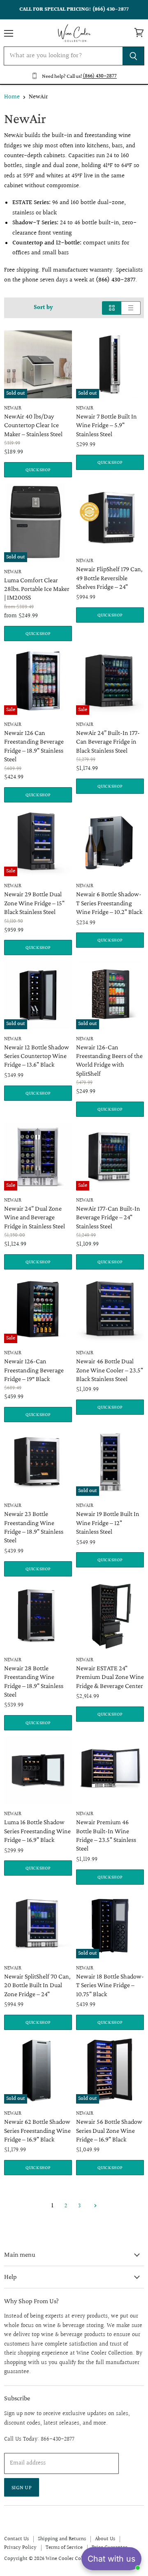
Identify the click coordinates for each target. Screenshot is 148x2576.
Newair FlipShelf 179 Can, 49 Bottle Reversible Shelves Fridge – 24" (109, 578)
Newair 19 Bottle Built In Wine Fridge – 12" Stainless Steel (108, 1522)
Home (12, 97)
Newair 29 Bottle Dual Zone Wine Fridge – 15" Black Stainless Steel (34, 903)
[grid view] (112, 308)
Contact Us (16, 2539)
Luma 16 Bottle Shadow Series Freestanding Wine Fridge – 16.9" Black (37, 1831)
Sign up (22, 2487)
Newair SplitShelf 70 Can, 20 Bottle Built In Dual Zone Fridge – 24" (37, 1985)
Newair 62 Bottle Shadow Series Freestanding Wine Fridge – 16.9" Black (37, 2130)
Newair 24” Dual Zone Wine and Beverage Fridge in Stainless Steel (35, 1217)
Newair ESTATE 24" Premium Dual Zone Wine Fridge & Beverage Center (110, 1677)
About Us (105, 2539)
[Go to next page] (94, 2206)
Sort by (43, 308)
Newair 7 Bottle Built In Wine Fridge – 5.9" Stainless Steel (106, 425)
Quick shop (38, 470)
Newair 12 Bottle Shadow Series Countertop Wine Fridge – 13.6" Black (37, 1056)
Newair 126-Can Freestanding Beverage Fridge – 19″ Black (34, 1370)
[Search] (133, 56)
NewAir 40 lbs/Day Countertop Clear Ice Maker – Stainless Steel (33, 425)
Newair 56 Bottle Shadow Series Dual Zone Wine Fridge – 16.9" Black (109, 2130)
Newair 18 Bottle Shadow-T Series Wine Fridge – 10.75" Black (110, 1985)
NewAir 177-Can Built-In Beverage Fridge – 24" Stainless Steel (108, 1217)
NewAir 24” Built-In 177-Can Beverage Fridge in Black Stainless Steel (108, 741)
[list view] (131, 308)
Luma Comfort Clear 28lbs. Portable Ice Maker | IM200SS (37, 589)
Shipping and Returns (62, 2539)
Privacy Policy (20, 2548)
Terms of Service (64, 2548)
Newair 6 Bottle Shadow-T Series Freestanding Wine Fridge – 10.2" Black (109, 903)
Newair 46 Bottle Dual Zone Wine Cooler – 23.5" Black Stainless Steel (110, 1370)
